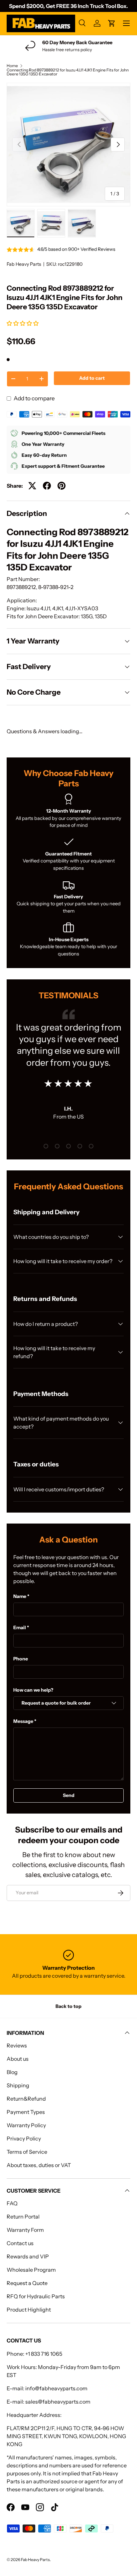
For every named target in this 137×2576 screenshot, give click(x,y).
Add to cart (92, 378)
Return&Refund (26, 2099)
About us (18, 2059)
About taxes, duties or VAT (39, 2165)
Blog (12, 2072)
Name (20, 1596)
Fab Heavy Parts (24, 264)
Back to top (68, 2006)
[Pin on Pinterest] (62, 486)
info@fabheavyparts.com (56, 2388)
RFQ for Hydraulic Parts (36, 2296)
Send (69, 1795)
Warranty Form (25, 2230)
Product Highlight (29, 2310)
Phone (21, 1659)
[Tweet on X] (32, 486)
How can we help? (33, 1690)
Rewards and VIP (28, 2256)
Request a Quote (27, 2283)
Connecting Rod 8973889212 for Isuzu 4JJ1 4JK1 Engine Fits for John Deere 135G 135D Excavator (68, 72)
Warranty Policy (26, 2125)
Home (12, 66)
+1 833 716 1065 (44, 2354)
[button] (23, 323)
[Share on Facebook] (47, 486)
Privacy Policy (24, 2138)
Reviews (17, 2045)
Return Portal (23, 2217)
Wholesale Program (31, 2270)
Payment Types (26, 2112)
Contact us (20, 2243)
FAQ (12, 2203)
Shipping (18, 2085)
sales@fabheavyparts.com (58, 2402)
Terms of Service (27, 2152)
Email (20, 1628)
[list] (68, 145)
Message (23, 1721)
